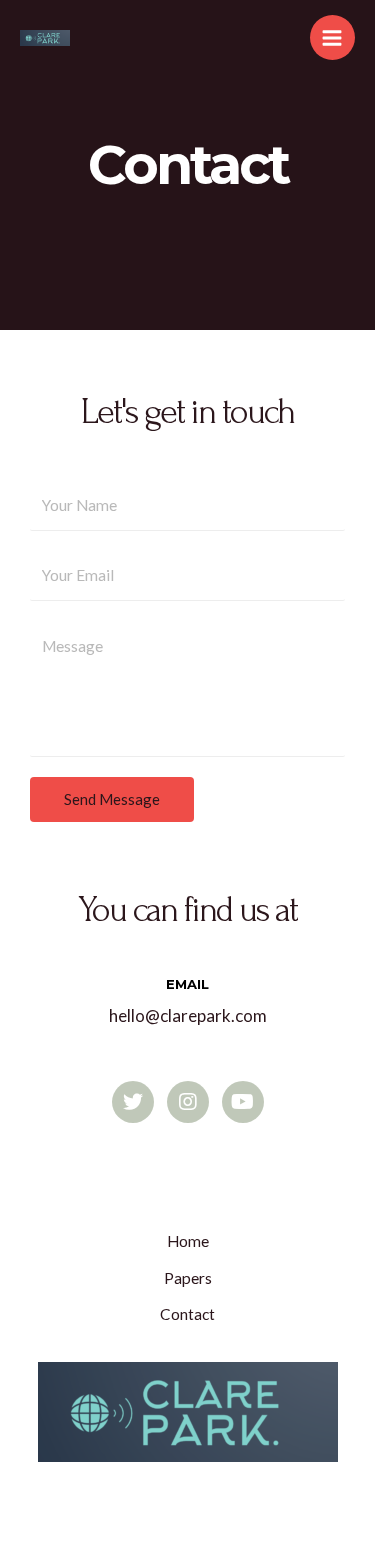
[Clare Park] (45, 37)
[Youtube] (243, 1102)
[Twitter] (133, 1102)
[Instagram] (188, 1102)
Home (188, 1241)
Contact (187, 1314)
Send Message (112, 799)
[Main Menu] (332, 37)
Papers (188, 1278)
